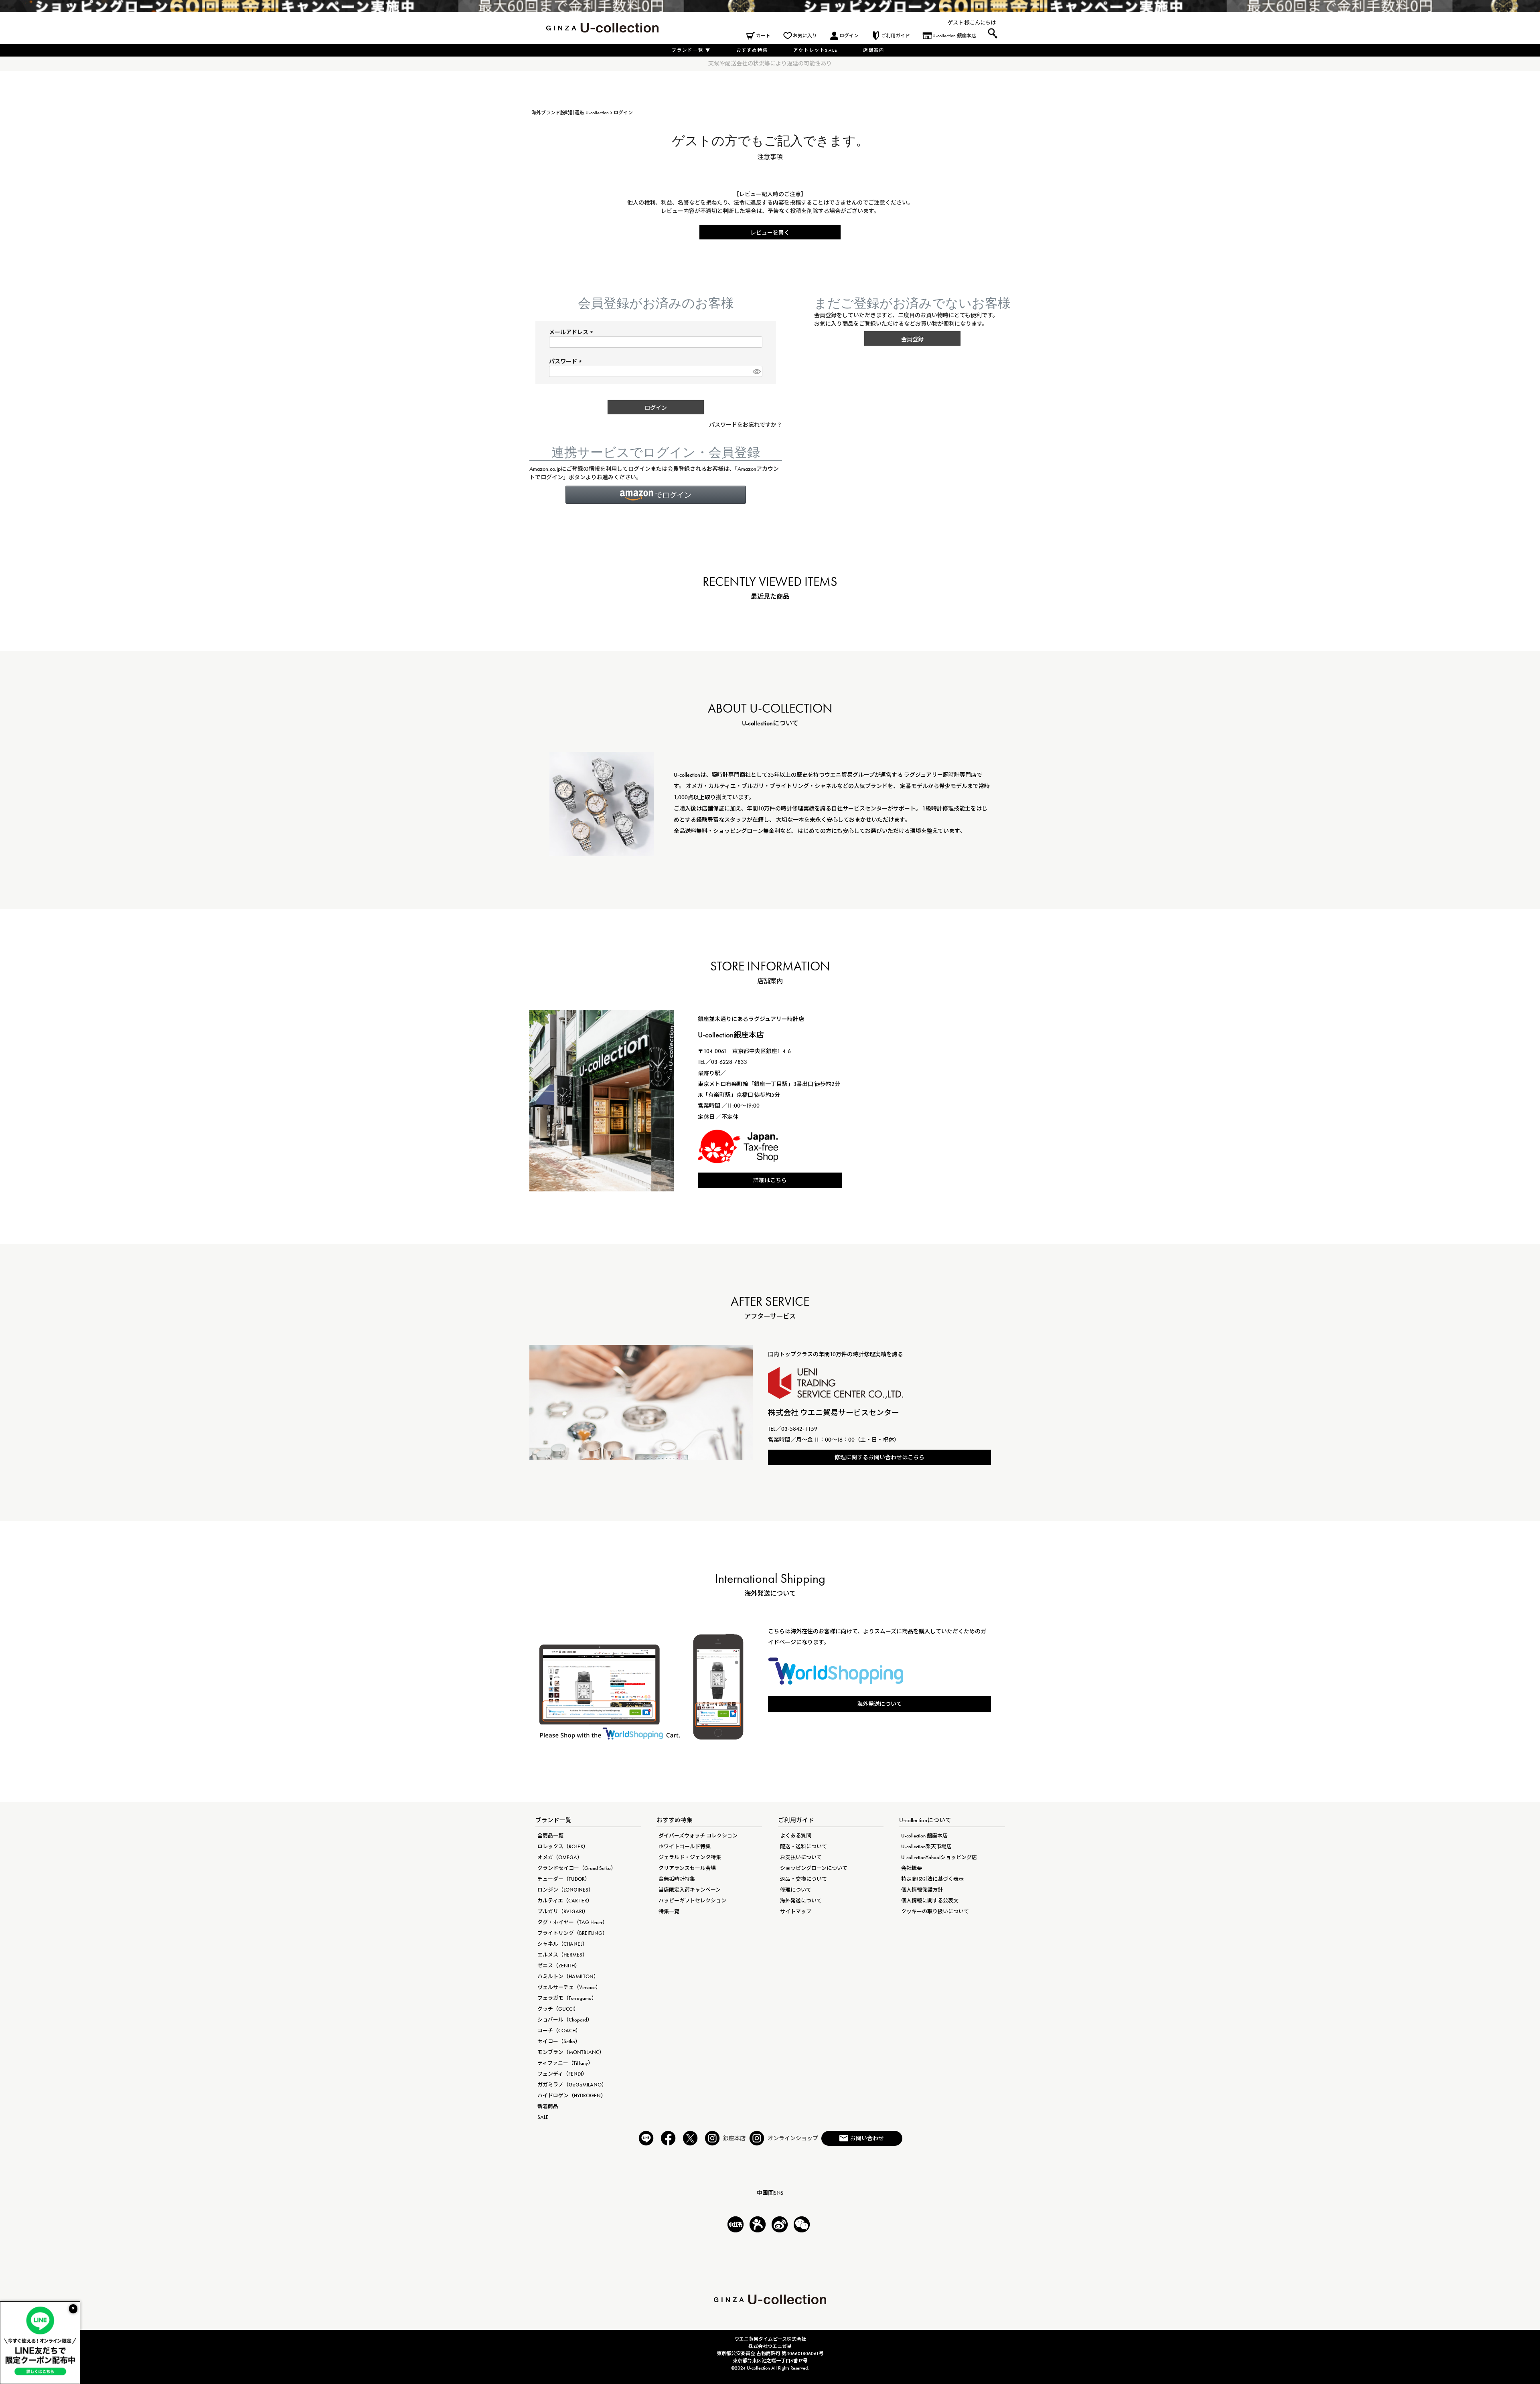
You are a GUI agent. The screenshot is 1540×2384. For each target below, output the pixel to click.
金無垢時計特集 (677, 1879)
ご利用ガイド (896, 36)
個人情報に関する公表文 (930, 1901)
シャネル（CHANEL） (562, 1944)
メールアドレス (572, 332)
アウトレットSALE (816, 50)
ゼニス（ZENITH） (559, 1966)
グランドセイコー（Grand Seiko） (577, 1868)
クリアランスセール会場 (687, 1868)
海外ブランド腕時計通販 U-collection (570, 113)
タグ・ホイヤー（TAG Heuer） (572, 1922)
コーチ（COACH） (559, 2031)
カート (763, 36)
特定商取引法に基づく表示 (932, 1879)
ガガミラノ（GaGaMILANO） (572, 2085)
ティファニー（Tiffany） (565, 2063)
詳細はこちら (770, 1180)
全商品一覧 (550, 1836)
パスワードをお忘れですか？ (746, 425)
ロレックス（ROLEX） (563, 1846)
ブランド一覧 (691, 50)
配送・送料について (803, 1846)
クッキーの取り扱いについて (935, 1911)
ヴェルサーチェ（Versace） (569, 1987)
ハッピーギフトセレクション (692, 1901)
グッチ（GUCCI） (558, 2009)
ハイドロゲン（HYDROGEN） (572, 2095)
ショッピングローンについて (814, 1868)
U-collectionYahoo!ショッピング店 (939, 1857)
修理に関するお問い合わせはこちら (879, 1457)
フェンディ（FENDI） (562, 2074)
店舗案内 (874, 50)
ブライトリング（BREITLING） (572, 1933)
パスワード (566, 361)
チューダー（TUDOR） (564, 1879)
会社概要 (912, 1868)
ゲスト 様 (959, 23)
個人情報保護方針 (922, 1890)
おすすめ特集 (752, 50)
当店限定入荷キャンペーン (690, 1890)
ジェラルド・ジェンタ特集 (690, 1857)
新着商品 (548, 2106)
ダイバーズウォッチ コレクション (698, 1836)
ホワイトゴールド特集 (685, 1846)
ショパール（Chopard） (565, 2020)
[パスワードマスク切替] (756, 371)
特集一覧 (669, 1911)
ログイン (849, 36)
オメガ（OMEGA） (560, 1857)
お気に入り (805, 36)
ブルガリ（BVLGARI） (563, 1911)
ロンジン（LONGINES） (565, 1890)
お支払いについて (801, 1857)
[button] (656, 495)
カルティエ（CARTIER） (565, 1901)
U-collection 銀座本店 (954, 36)
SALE (543, 2117)
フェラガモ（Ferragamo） (567, 1998)
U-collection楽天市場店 (926, 1846)
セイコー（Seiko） (559, 2041)
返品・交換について (803, 1879)
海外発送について (879, 1704)
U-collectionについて (925, 1820)
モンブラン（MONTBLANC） (571, 2052)
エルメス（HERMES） (562, 1955)
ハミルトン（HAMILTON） (568, 1976)
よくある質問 (796, 1836)
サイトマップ (796, 1911)
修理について (796, 1890)
